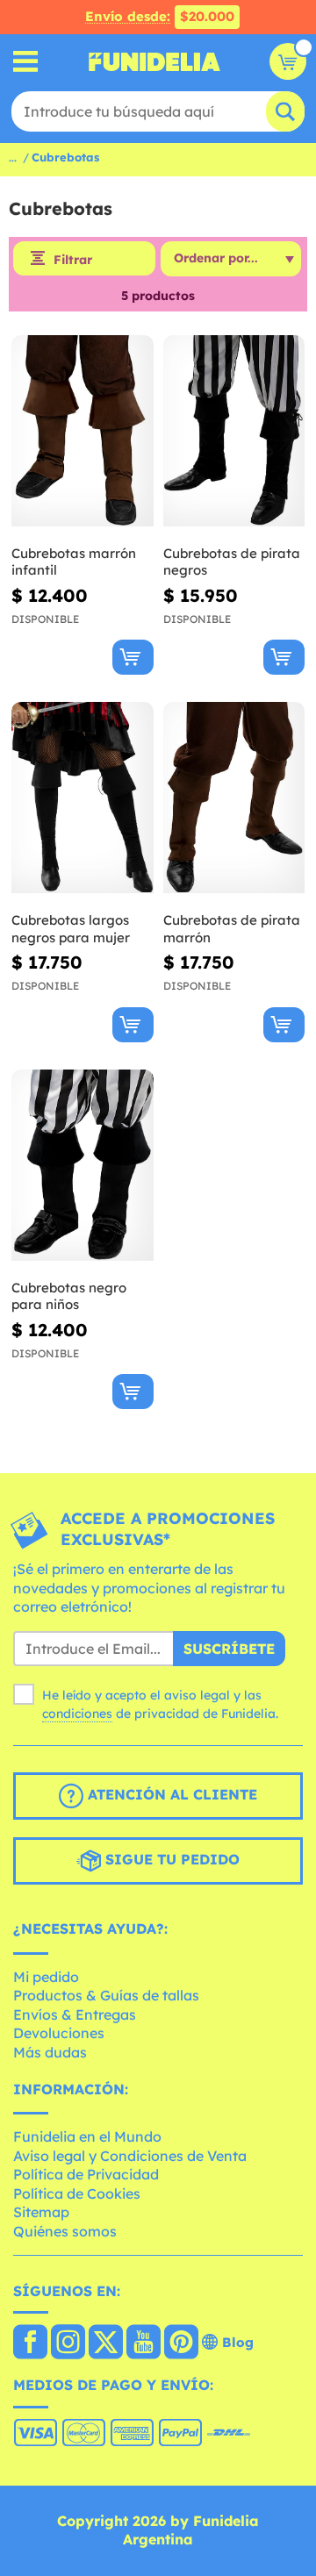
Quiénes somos (65, 2231)
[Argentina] (30, 2343)
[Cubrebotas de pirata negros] (234, 431)
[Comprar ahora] (133, 657)
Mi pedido (46, 1977)
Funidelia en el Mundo (87, 2136)
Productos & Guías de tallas (106, 1995)
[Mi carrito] (288, 61)
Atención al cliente (170, 1794)
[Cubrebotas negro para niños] (83, 1166)
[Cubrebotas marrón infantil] (83, 431)
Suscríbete (229, 1649)
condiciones (77, 1714)
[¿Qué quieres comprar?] (26, 62)
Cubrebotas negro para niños (69, 1296)
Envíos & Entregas (75, 2014)
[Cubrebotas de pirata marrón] (234, 798)
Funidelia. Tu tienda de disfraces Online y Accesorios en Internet (154, 61)
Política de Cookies (77, 2193)
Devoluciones (59, 2033)
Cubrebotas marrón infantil (74, 562)
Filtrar (73, 260)
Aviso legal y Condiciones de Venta (130, 2156)
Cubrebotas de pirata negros (232, 562)
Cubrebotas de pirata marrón (232, 929)
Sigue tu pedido (170, 1859)
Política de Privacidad (86, 2174)
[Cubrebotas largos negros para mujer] (83, 798)
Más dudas (50, 2052)
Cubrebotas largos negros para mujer (71, 929)
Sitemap (41, 2212)
